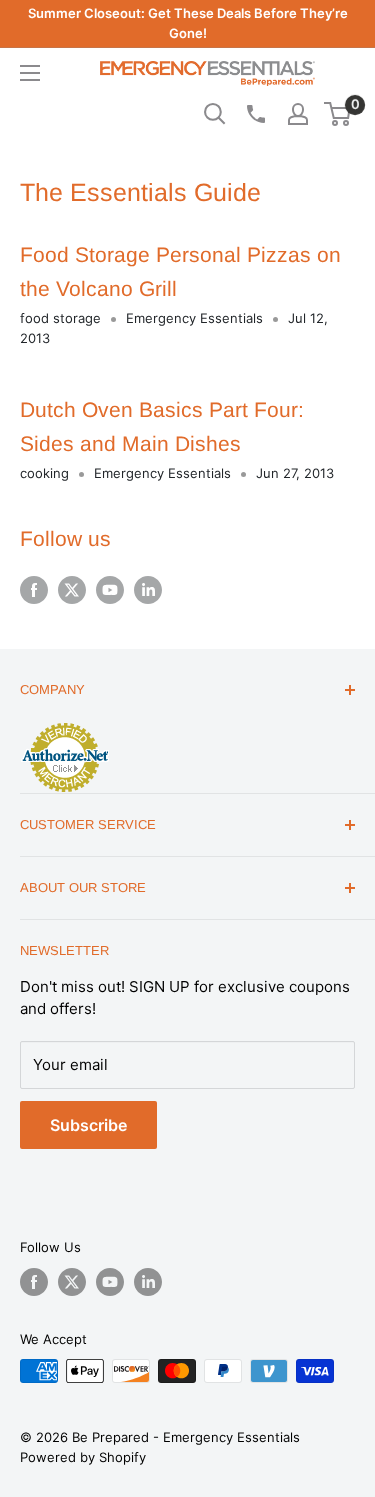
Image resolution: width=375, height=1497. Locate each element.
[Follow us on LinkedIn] (148, 590)
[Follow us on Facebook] (34, 590)
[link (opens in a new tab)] (65, 726)
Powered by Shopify (83, 1457)
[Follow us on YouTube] (110, 590)
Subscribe (88, 1125)
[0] (338, 114)
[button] (337, 114)
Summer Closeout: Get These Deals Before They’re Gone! (188, 23)
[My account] (298, 114)
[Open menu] (30, 73)
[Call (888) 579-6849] (255, 114)
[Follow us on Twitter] (72, 590)
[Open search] (215, 114)
